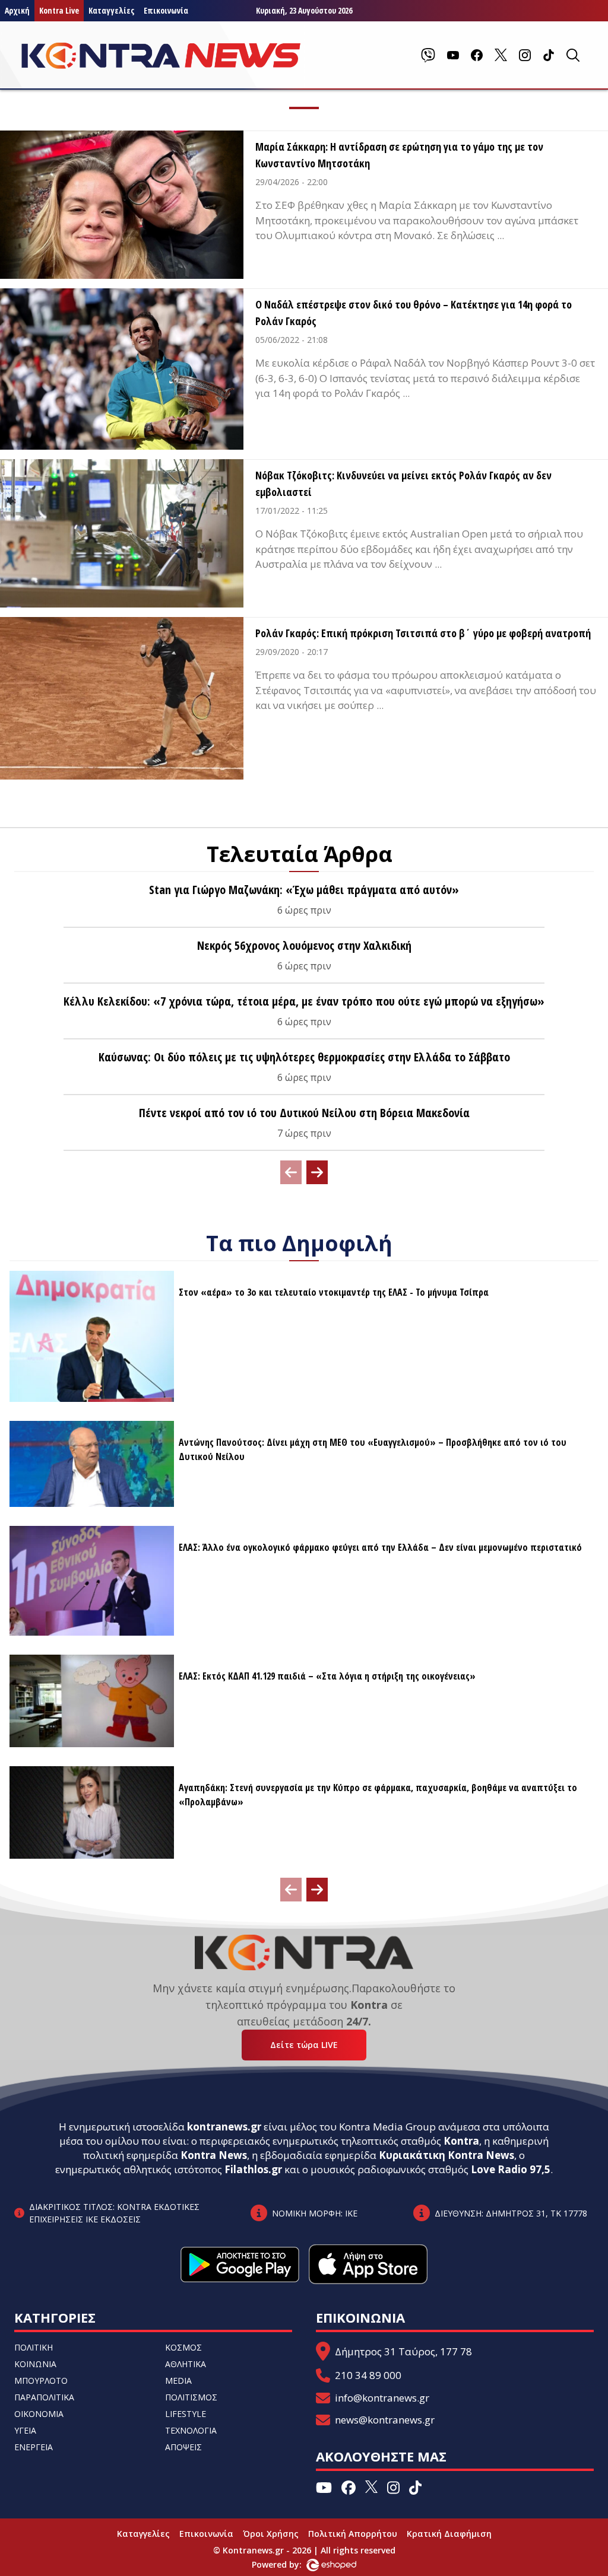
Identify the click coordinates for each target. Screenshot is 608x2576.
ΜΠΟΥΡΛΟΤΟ (41, 2381)
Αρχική (17, 10)
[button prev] (291, 1172)
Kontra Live (59, 10)
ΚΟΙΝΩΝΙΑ (35, 2364)
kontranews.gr (224, 2127)
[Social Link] (428, 55)
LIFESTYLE (186, 2414)
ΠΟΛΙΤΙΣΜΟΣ (191, 2397)
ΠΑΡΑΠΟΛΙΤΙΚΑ (44, 2397)
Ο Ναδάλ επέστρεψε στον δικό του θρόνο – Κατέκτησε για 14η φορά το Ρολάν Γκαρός (414, 313)
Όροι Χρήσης (271, 2534)
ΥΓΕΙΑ (25, 2430)
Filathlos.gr (253, 2169)
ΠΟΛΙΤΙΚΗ (34, 2347)
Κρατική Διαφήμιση (449, 2534)
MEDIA (178, 2381)
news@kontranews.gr (385, 2420)
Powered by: (289, 2564)
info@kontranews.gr (382, 2398)
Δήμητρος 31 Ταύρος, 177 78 (403, 2351)
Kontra (461, 2141)
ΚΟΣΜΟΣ (183, 2347)
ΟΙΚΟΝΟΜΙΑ (39, 2414)
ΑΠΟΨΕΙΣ (183, 2447)
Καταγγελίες (111, 10)
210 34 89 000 (368, 2375)
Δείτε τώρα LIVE (304, 2045)
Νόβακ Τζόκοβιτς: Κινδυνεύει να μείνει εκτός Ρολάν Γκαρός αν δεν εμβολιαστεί (403, 484)
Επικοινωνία (166, 10)
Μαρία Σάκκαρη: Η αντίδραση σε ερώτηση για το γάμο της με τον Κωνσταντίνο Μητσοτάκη (399, 155)
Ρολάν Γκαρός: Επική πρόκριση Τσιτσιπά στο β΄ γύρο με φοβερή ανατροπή (423, 633)
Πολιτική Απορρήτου (353, 2534)
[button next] (317, 1172)
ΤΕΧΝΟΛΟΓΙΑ (191, 2430)
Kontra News (214, 2155)
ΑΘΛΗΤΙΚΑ (186, 2364)
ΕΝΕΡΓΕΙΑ (34, 2447)
